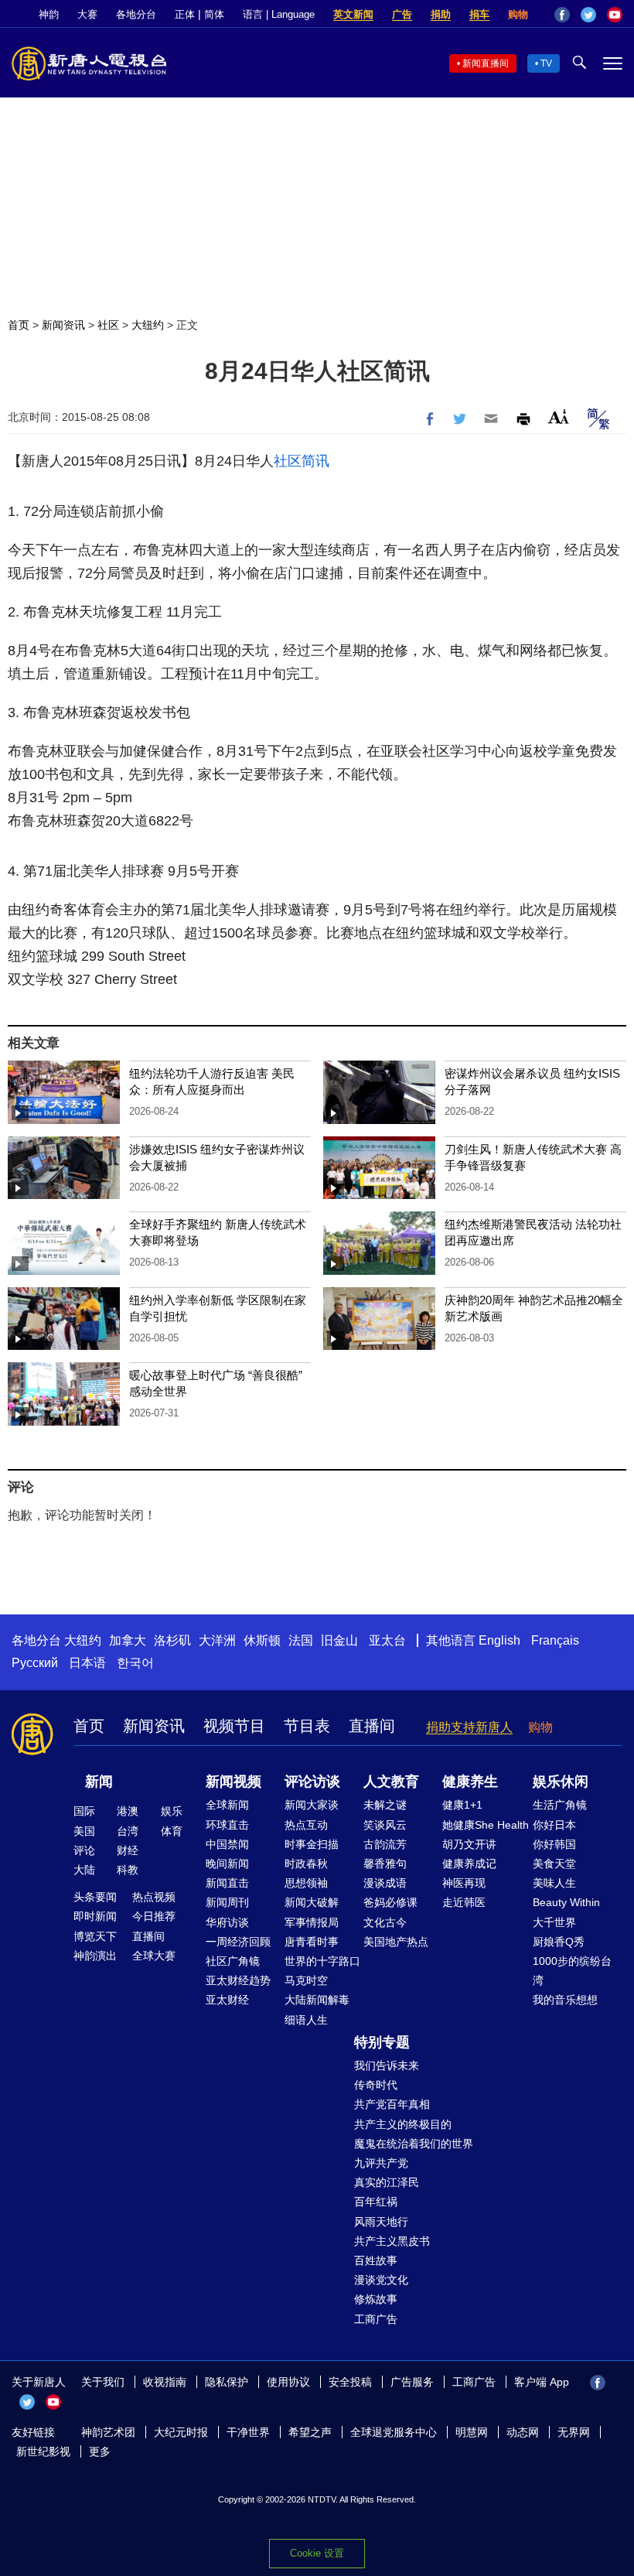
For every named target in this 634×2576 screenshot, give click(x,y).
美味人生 (554, 1883)
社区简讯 (302, 461)
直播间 (372, 1726)
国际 (84, 1811)
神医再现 (464, 1883)
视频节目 (234, 1726)
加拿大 (128, 1640)
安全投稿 (350, 2382)
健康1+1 (462, 1805)
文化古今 (385, 1922)
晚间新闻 (227, 1864)
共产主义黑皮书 (392, 2241)
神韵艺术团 (108, 2432)
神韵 (49, 14)
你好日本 (554, 1825)
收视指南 (165, 2382)
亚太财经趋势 (238, 1980)
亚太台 (387, 1640)
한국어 (135, 1663)
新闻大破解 (312, 1902)
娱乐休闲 (561, 1782)
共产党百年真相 (392, 2104)
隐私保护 (227, 2382)
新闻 (99, 1782)
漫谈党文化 (381, 2280)
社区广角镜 (233, 1961)
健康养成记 (469, 1864)
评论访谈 (312, 1782)
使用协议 (288, 2382)
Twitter (588, 15)
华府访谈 (227, 1922)
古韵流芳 (385, 1844)
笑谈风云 (385, 1825)
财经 (128, 1850)
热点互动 (306, 1825)
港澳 (128, 1811)
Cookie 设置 (317, 2553)
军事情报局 (312, 1922)
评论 (84, 1850)
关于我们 (103, 2382)
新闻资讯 (63, 325)
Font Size (559, 417)
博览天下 (95, 1936)
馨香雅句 (385, 1864)
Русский (35, 1663)
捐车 (479, 14)
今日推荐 (154, 1916)
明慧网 (472, 2432)
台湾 (128, 1831)
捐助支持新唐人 (469, 1727)
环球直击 (227, 1825)
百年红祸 (376, 2202)
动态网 (523, 2432)
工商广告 (376, 2319)
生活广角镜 (560, 1805)
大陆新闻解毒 (317, 2000)
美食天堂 (554, 1864)
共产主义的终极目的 (403, 2124)
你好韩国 (554, 1844)
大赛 (87, 14)
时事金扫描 (312, 1844)
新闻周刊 (227, 1902)
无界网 (574, 2432)
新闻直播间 (486, 63)
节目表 (307, 1726)
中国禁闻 (227, 1844)
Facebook (562, 15)
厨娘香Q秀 (559, 1942)
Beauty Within (566, 1902)
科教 (128, 1870)
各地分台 (136, 14)
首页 (19, 325)
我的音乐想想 (565, 2000)
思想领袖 (306, 1883)
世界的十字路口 (322, 1961)
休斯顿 (262, 1640)
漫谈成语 (385, 1883)
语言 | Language (279, 14)
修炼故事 (376, 2299)
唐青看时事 (312, 1942)
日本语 (87, 1663)
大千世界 (554, 1922)
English (499, 1640)
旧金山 (339, 1640)
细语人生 (306, 2020)
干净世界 (248, 2432)
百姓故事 (376, 2260)
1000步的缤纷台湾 (572, 1971)
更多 (100, 2451)
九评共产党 (381, 2163)
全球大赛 (154, 1956)
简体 (214, 14)
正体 (185, 14)
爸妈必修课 (390, 1902)
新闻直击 (227, 1883)
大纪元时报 (181, 2432)
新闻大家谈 (312, 1805)
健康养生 (470, 1782)
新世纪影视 (43, 2451)
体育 (172, 1831)
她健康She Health (486, 1825)
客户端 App (542, 2382)
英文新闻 (353, 14)
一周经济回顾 (238, 1942)
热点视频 (154, 1897)
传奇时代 (376, 2085)
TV (546, 63)
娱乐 (172, 1811)
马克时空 (306, 1980)
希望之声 (310, 2432)
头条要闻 (95, 1897)
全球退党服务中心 (394, 2432)
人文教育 (391, 1782)
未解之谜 (385, 1805)
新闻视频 (233, 1782)
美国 (84, 1831)
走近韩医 (464, 1902)
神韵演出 (95, 1956)
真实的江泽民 (387, 2182)
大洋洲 (217, 1640)
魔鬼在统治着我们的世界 (414, 2144)
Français (555, 1640)
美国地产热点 (396, 1942)
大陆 (84, 1870)
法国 (301, 1640)
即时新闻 (95, 1916)
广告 (402, 14)
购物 (518, 14)
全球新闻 (227, 1805)
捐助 (441, 14)
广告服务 (412, 2382)
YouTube (615, 15)
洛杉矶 (172, 1640)
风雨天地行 (381, 2222)
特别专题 (382, 2042)
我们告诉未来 (387, 2065)
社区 (108, 325)
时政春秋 (306, 1864)
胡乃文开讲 (469, 1844)
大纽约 (148, 325)
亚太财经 (227, 2000)
